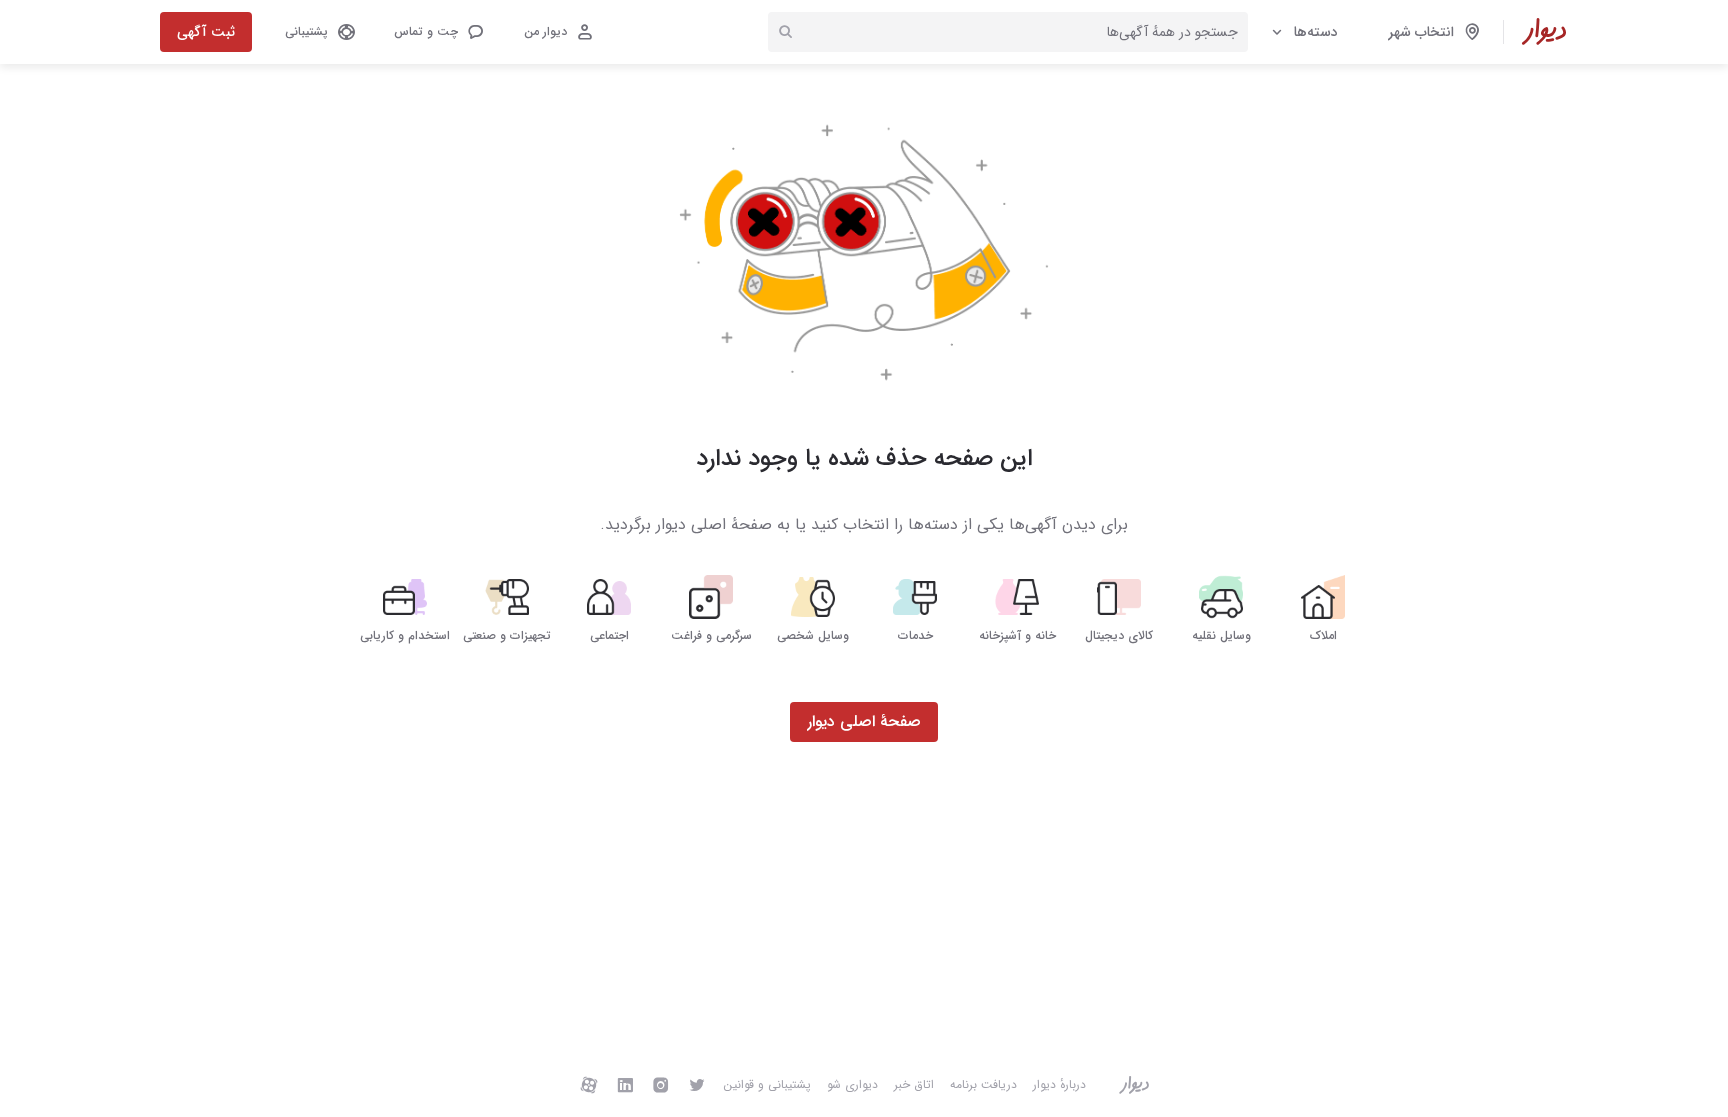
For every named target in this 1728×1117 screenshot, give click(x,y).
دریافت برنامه (983, 1084)
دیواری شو (852, 1084)
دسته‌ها (1316, 32)
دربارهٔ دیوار (1059, 1084)
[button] (438, 32)
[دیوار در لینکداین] (625, 1084)
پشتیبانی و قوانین (767, 1084)
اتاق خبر (914, 1084)
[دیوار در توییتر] (697, 1084)
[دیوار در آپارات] (589, 1084)
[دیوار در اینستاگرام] (661, 1084)
